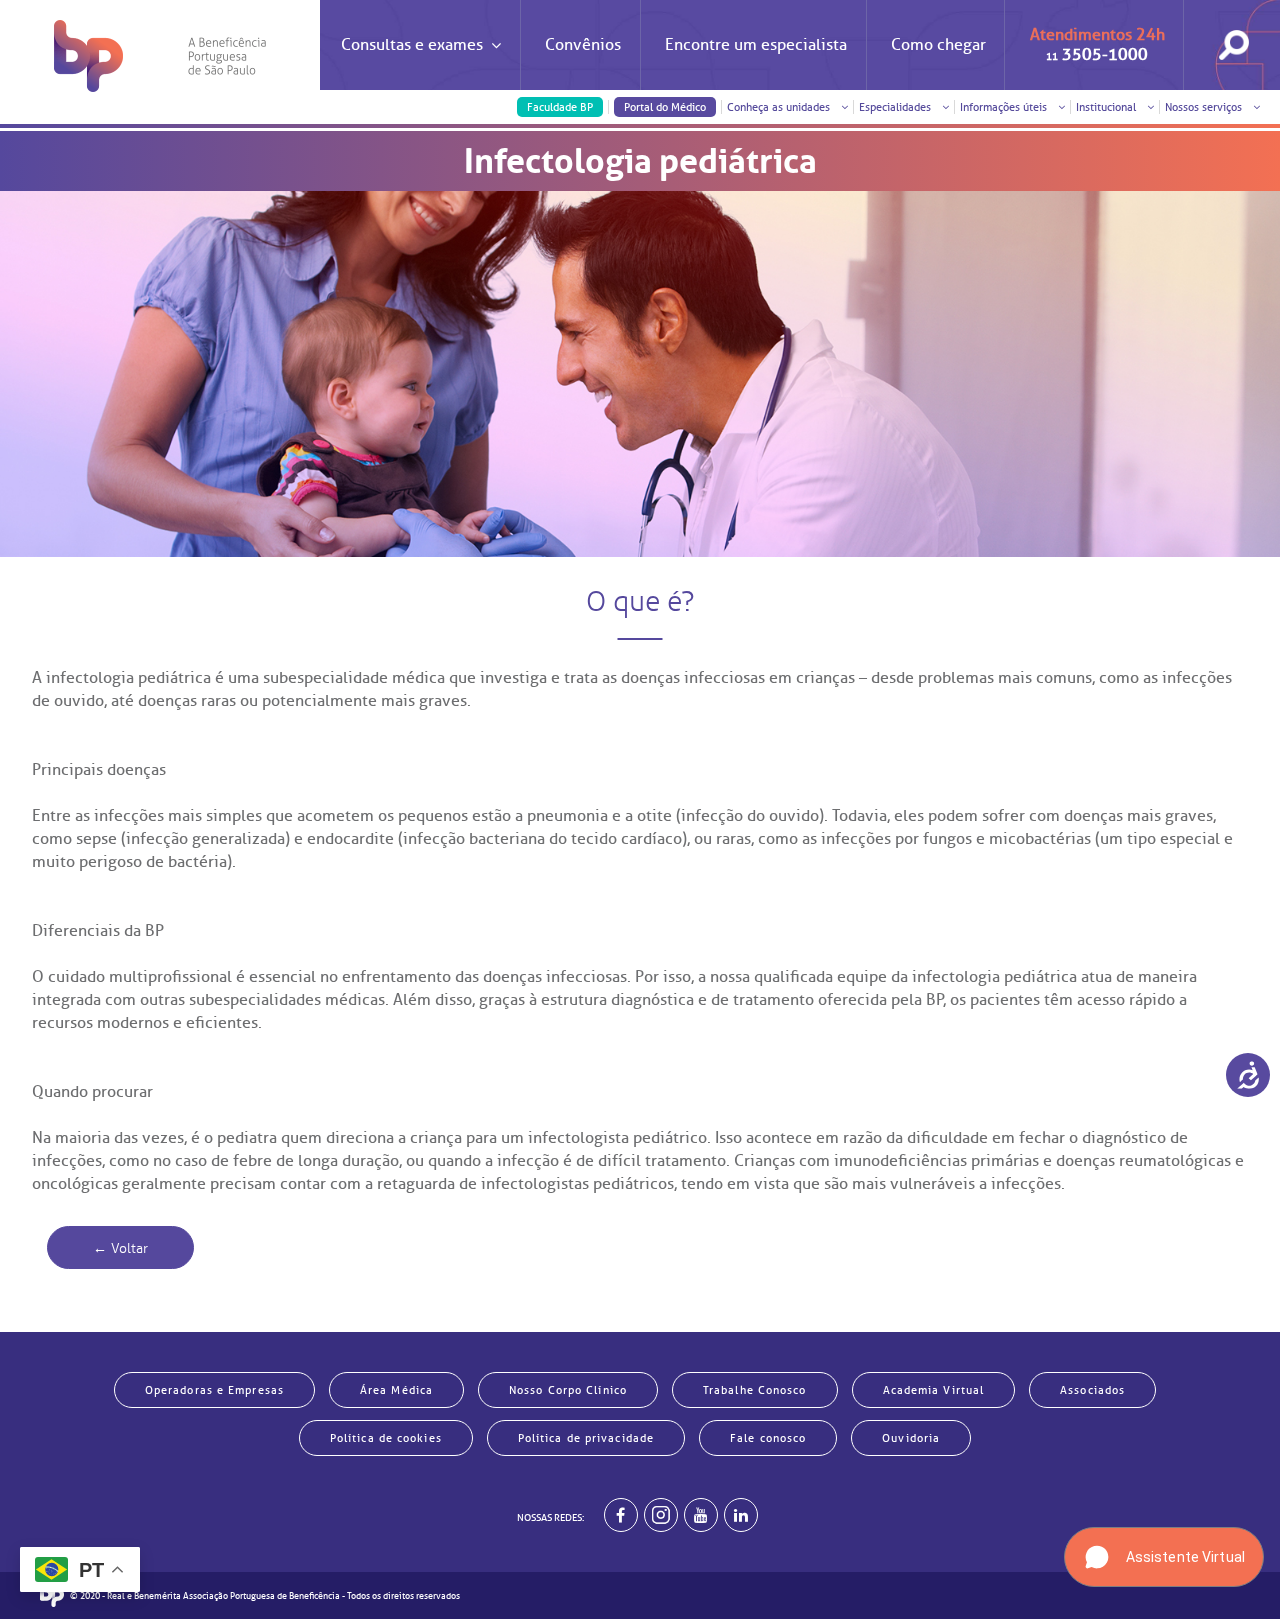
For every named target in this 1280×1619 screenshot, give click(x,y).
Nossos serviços (1205, 107)
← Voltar (120, 1248)
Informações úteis (1005, 107)
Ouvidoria (911, 1438)
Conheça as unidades (780, 107)
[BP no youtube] (701, 1515)
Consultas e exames (412, 45)
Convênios (583, 45)
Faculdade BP (560, 107)
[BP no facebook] (621, 1515)
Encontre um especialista (756, 45)
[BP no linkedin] (741, 1515)
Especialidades (896, 107)
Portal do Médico (665, 107)
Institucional (1107, 107)
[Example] (661, 1515)
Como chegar (938, 45)
